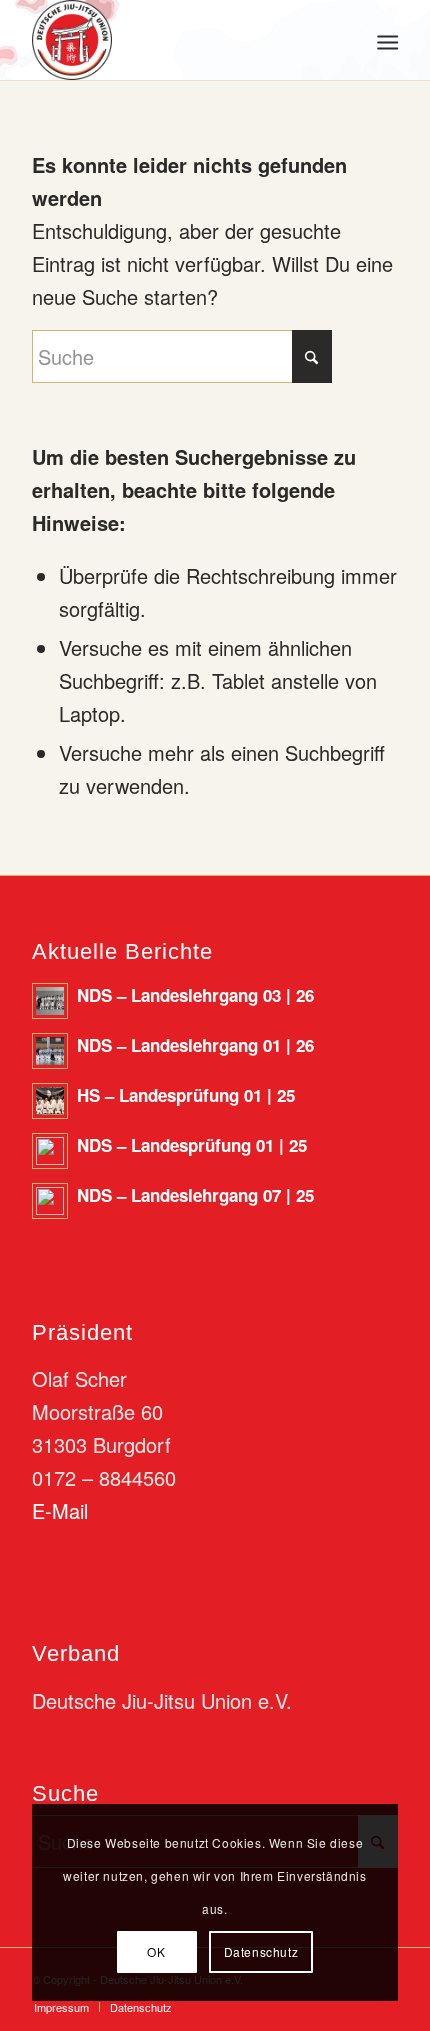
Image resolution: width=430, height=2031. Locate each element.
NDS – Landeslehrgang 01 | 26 (195, 1045)
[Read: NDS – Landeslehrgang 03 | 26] (50, 1001)
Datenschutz (261, 1951)
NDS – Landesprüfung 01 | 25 (192, 1145)
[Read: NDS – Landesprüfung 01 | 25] (50, 1151)
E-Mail (60, 1510)
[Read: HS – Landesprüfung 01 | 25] (50, 1101)
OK (156, 1951)
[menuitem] (385, 41)
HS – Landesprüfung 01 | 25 (186, 1095)
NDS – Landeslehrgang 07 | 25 (195, 1195)
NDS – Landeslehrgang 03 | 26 (195, 995)
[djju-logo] (178, 40)
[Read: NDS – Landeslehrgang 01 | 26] (50, 1051)
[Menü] (385, 41)
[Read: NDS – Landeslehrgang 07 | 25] (50, 1201)
